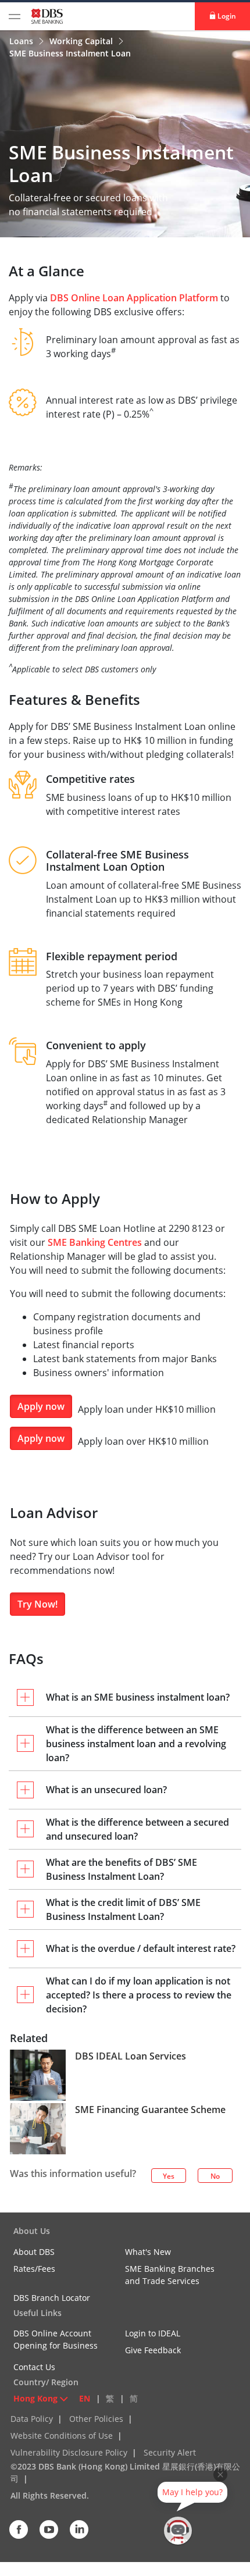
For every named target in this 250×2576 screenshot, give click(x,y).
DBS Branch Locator (52, 2298)
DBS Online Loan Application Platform (134, 298)
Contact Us (34, 2367)
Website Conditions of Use (62, 2436)
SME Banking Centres (95, 1242)
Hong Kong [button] (35, 2398)
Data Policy (32, 2419)
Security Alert (170, 2452)
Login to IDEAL (153, 2333)
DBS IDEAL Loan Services (131, 2056)
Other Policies (96, 2419)
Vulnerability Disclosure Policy (69, 2452)
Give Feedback (153, 2350)
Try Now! (37, 1604)
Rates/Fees (34, 2269)
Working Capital (82, 41)
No (215, 2176)
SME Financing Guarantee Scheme (150, 2110)
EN (85, 2398)
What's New (148, 2252)
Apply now (41, 1406)
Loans (22, 41)
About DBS (34, 2252)
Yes (169, 2176)
